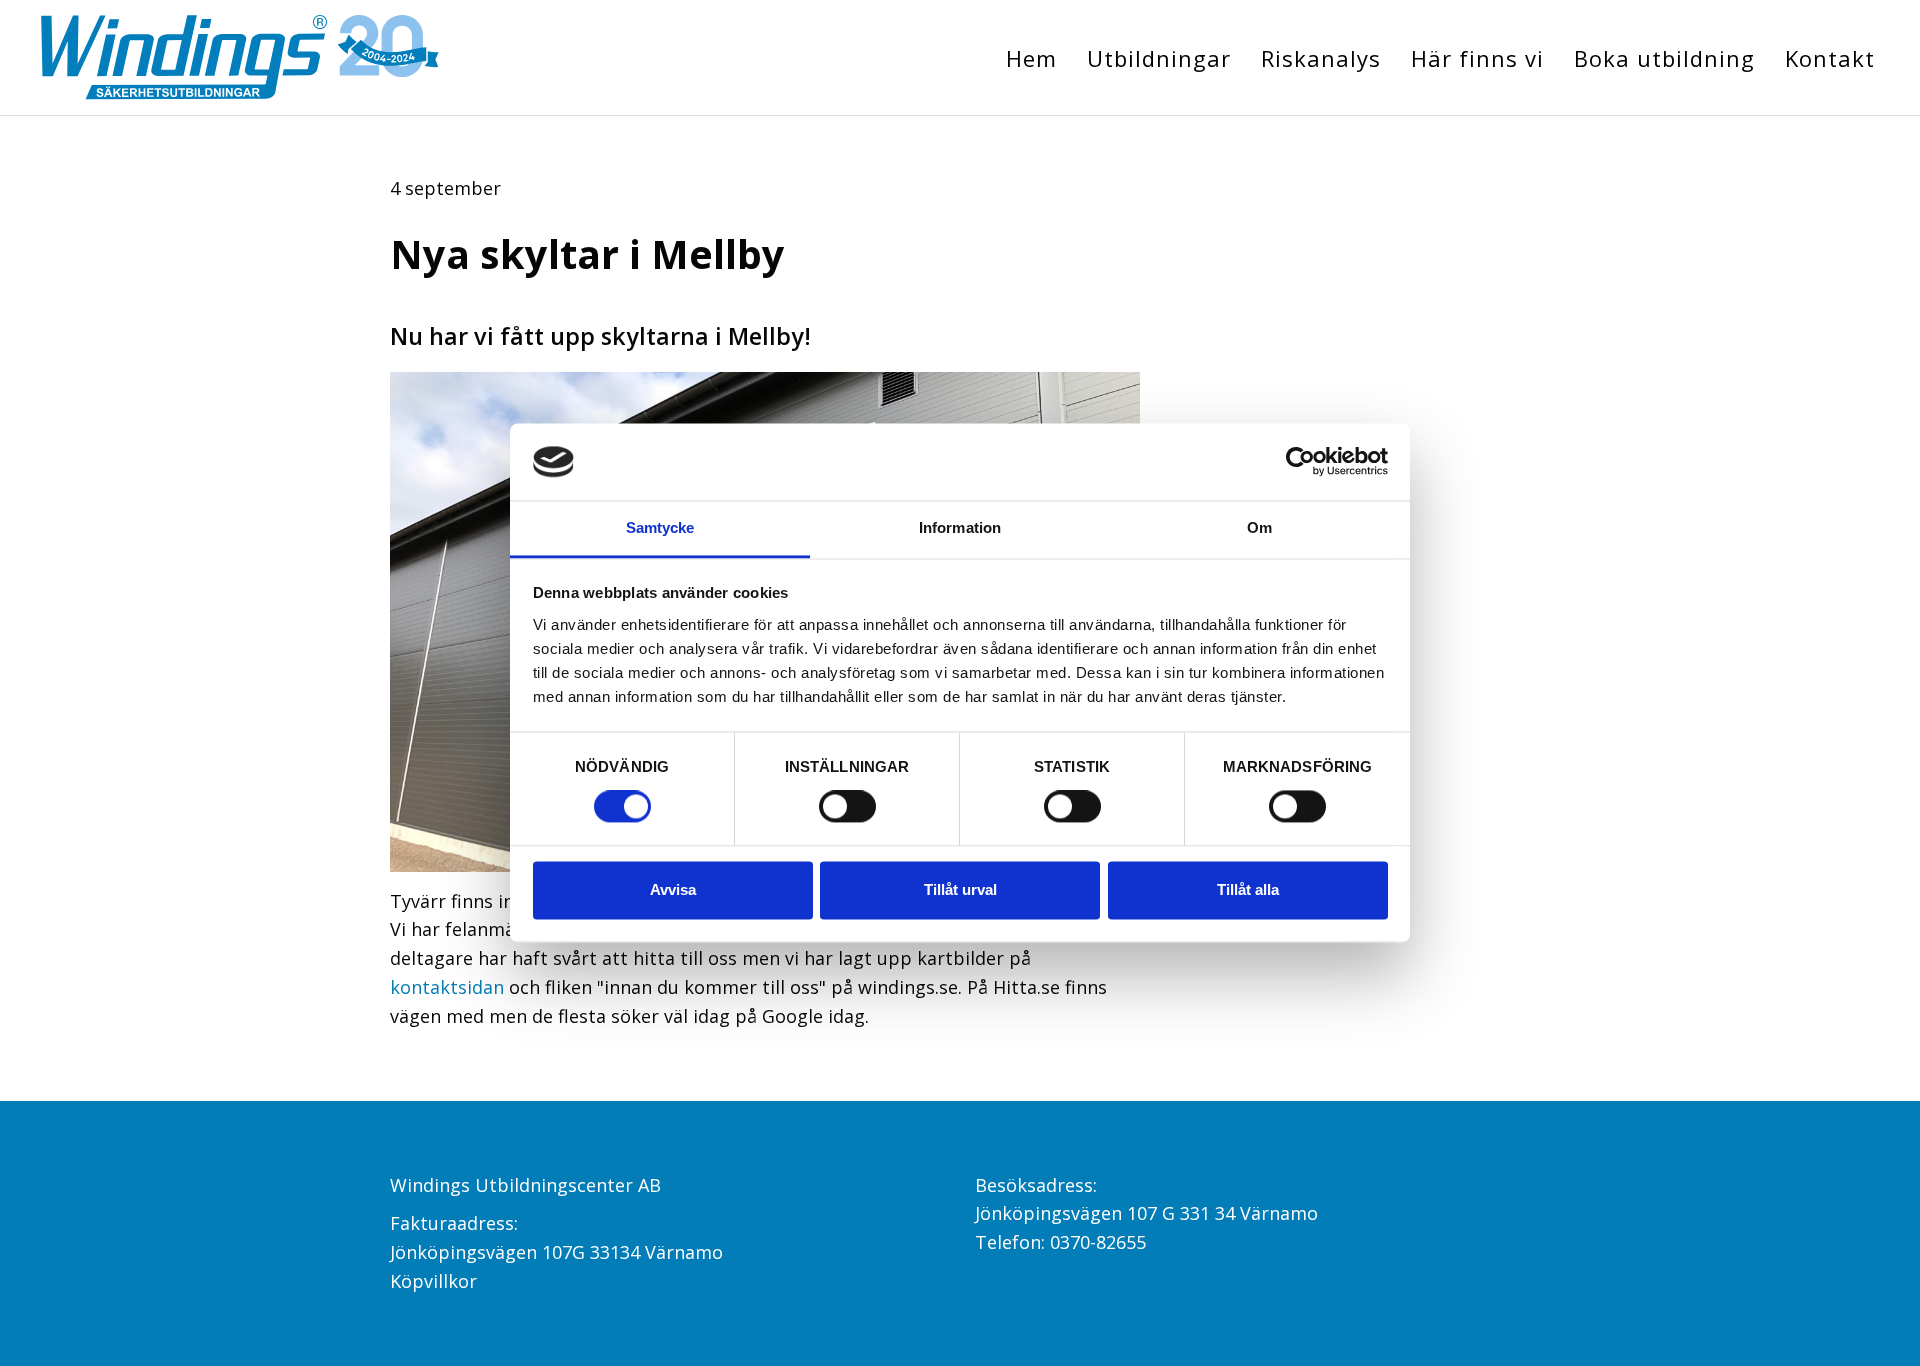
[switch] (847, 807)
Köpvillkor (433, 1281)
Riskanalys (1321, 58)
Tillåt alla (1248, 889)
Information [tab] (960, 527)
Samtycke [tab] (660, 527)
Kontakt (1830, 58)
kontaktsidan (447, 987)
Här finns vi (1477, 58)
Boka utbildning (1664, 58)
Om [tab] (1259, 527)
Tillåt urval (960, 889)
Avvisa (673, 889)
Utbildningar (1159, 58)
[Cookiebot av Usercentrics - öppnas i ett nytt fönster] (1300, 462)
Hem (1031, 58)
